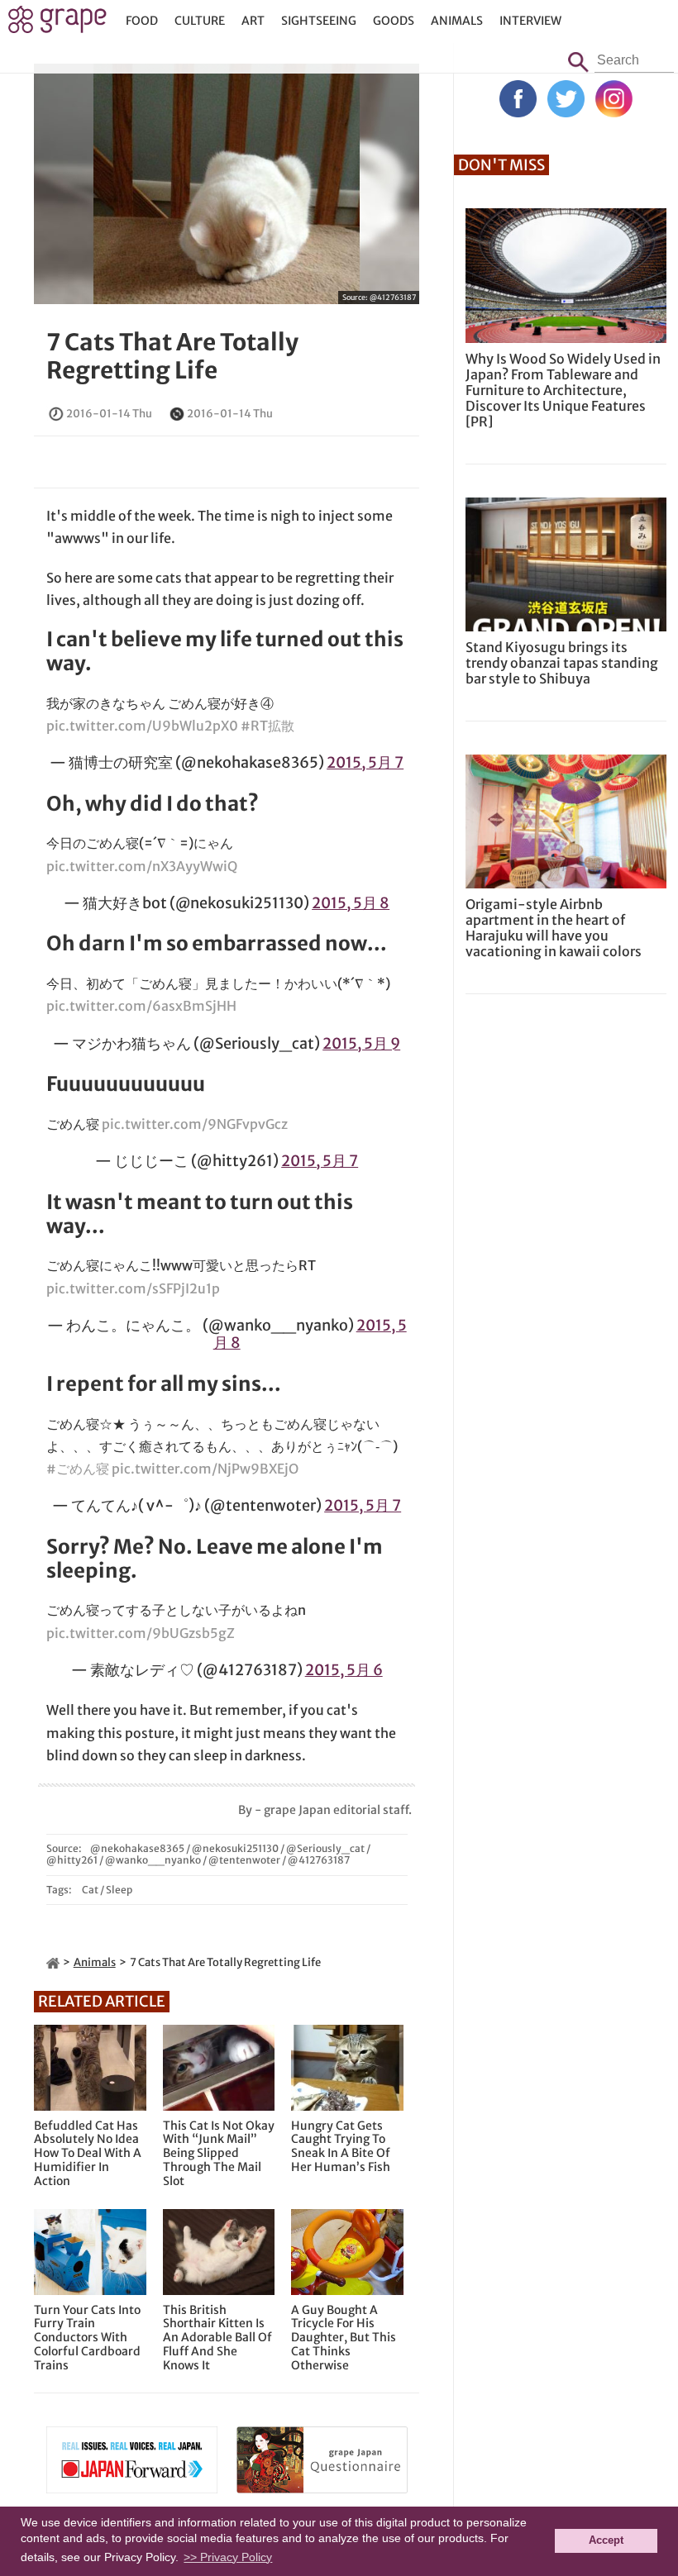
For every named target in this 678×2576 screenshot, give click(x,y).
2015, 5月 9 (361, 1043)
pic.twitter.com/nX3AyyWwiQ (142, 866)
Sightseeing (319, 21)
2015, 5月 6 (344, 1670)
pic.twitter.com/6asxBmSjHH (141, 1006)
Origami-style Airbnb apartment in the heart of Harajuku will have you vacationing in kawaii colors (554, 928)
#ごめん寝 (78, 1469)
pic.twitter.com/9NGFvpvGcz (195, 1124)
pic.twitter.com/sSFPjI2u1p (133, 1288)
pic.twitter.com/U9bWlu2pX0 (142, 726)
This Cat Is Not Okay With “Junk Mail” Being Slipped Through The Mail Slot (219, 2154)
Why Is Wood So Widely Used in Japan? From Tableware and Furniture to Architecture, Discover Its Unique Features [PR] (563, 390)
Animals (457, 21)
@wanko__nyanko (153, 1860)
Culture (200, 21)
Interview (530, 21)
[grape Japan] (53, 1962)
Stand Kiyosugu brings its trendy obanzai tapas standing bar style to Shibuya (562, 663)
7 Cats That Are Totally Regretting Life (172, 356)
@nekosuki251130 (235, 1848)
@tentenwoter (244, 1860)
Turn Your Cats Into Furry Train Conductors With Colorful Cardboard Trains (87, 2338)
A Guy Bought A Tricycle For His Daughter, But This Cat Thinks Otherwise (344, 2338)
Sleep (119, 1890)
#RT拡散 (267, 726)
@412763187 (393, 297)
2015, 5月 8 (351, 903)
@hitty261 (72, 1860)
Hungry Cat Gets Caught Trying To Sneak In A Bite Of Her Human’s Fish (341, 2147)
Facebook (518, 99)
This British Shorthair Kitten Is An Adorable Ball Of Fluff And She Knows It (217, 2338)
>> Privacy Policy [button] (228, 2557)
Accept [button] (606, 2540)
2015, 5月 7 (365, 762)
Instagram (614, 99)
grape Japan (57, 24)
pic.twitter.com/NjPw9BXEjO (205, 1469)
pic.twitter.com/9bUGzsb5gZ (141, 1633)
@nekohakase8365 (137, 1848)
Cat (90, 1890)
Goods (394, 21)
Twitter (566, 99)
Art (253, 21)
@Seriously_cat (325, 1848)
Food (142, 21)
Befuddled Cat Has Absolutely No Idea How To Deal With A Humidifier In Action (88, 2154)
